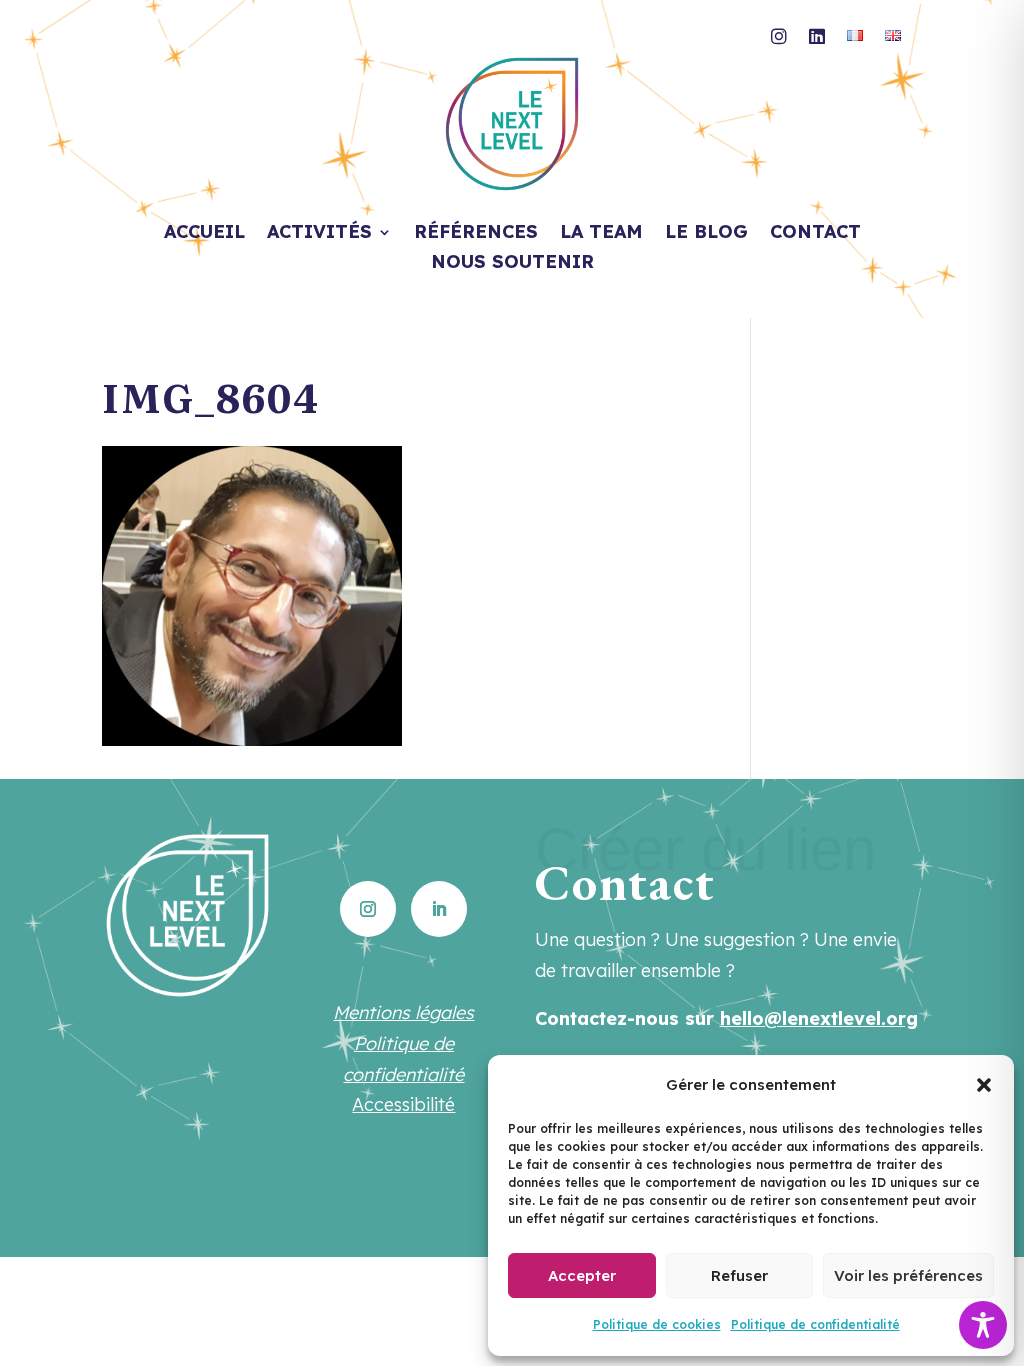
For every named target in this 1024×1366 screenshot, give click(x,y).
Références (476, 234)
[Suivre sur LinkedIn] (439, 909)
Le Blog (706, 234)
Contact (815, 234)
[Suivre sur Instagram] (368, 909)
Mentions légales (403, 1012)
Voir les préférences (908, 1275)
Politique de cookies (657, 1324)
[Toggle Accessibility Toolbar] (983, 1325)
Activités (319, 234)
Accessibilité (403, 1104)
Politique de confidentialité (815, 1324)
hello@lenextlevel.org (819, 1018)
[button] (984, 1085)
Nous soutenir (512, 264)
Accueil (204, 234)
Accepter (582, 1275)
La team (601, 234)
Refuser (739, 1275)
